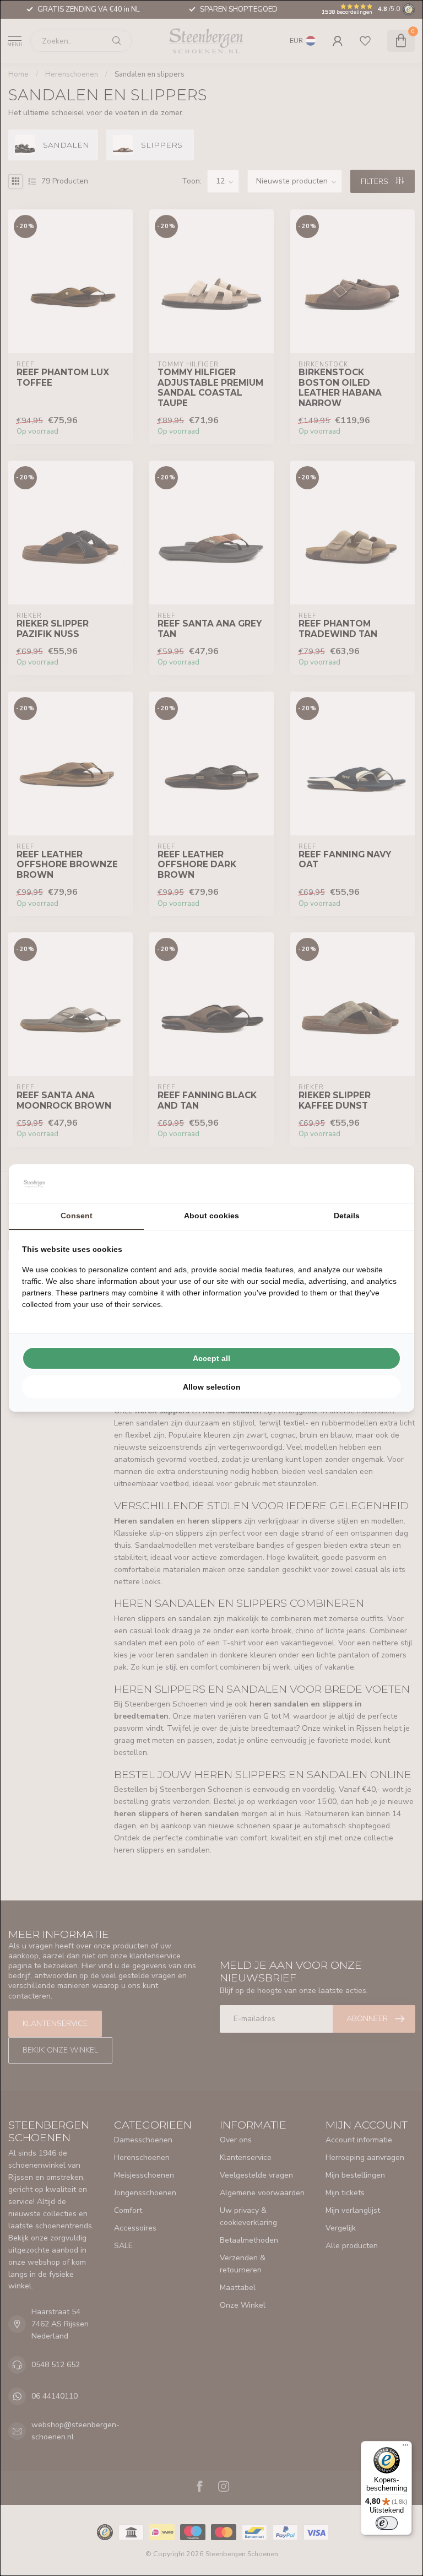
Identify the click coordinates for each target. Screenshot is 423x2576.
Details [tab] (347, 1216)
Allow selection (212, 1387)
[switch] (387, 2523)
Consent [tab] (77, 1216)
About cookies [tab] (211, 1216)
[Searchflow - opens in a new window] (387, 1184)
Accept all (211, 1358)
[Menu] (405, 2448)
